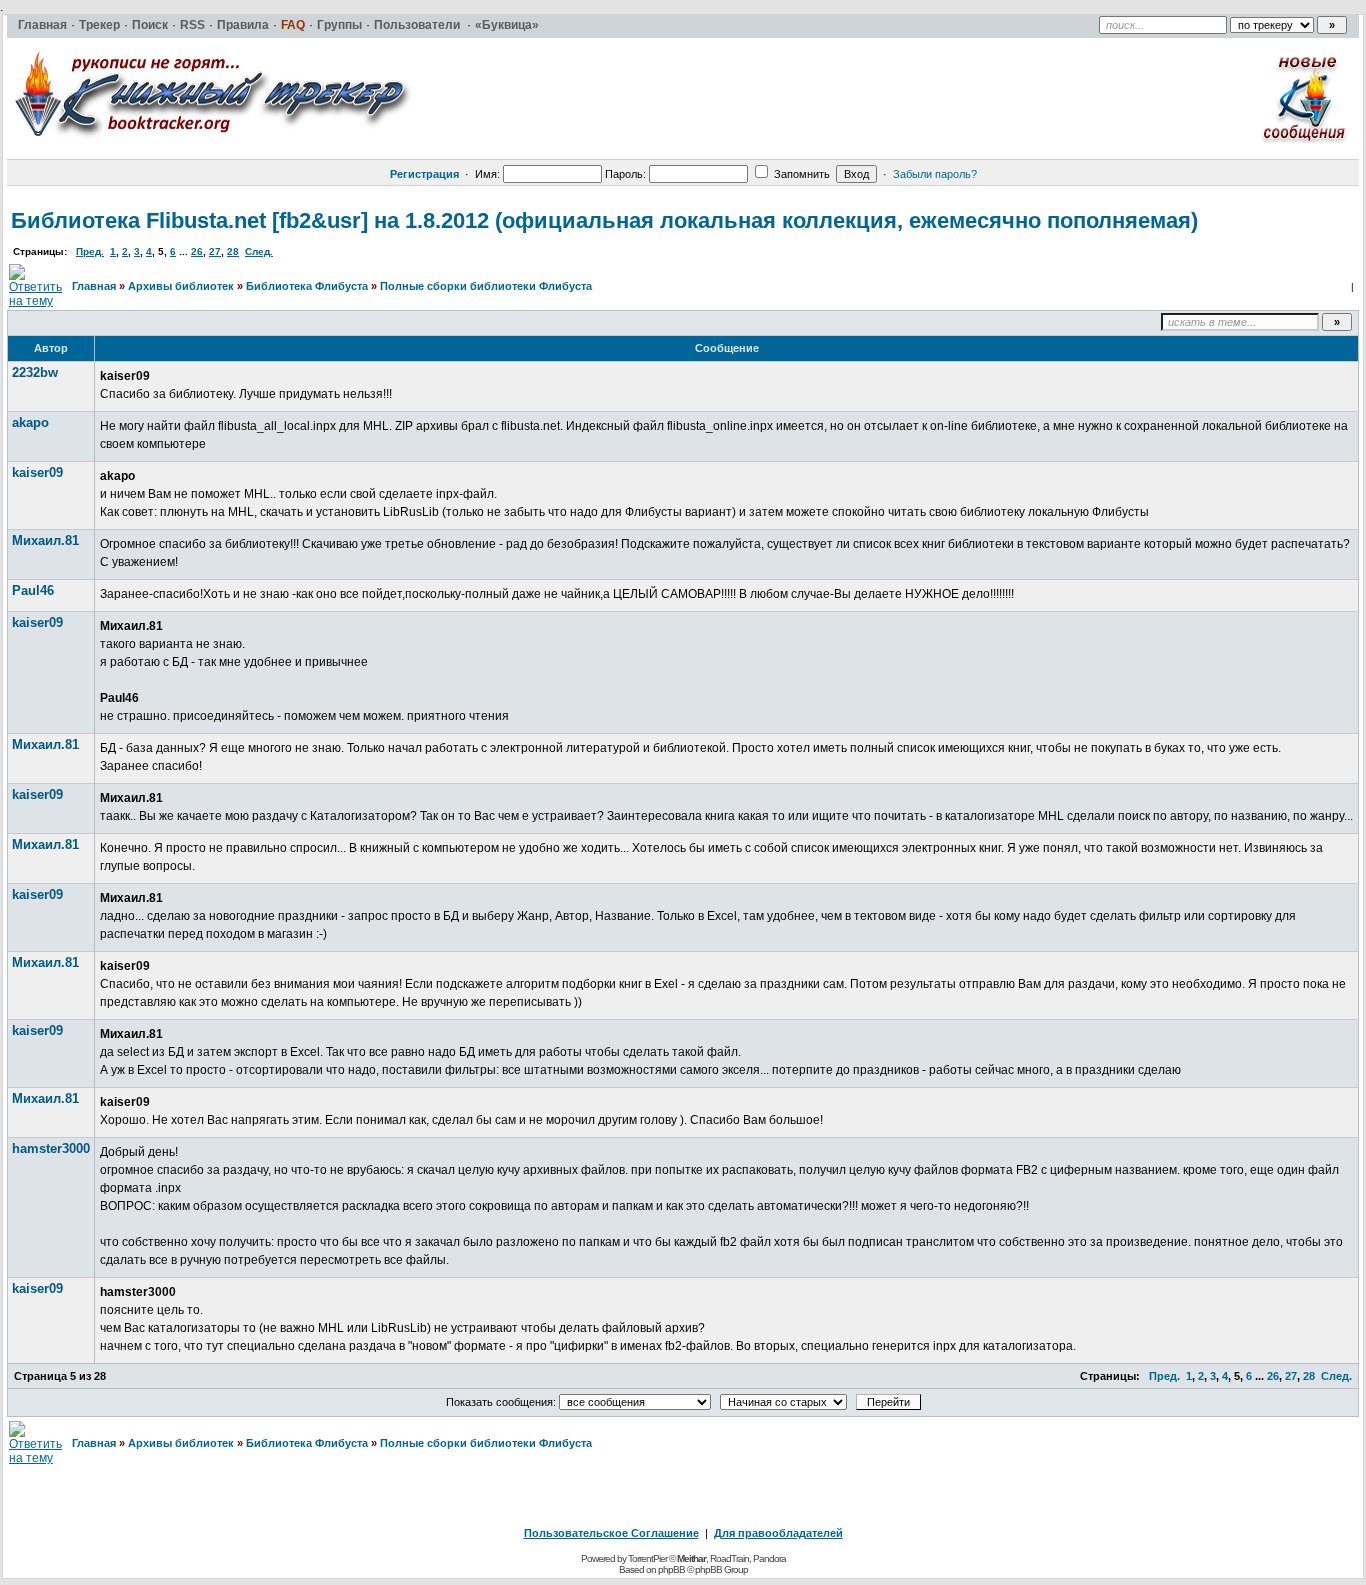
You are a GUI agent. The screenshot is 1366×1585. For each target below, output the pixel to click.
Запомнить (800, 174)
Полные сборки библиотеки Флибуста (486, 286)
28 (233, 251)
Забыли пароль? (935, 174)
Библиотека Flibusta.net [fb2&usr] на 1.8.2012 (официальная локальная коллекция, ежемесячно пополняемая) (604, 220)
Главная (94, 286)
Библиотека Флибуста (307, 286)
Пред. (90, 251)
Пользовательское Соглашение (611, 1533)
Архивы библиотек (181, 286)
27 (215, 251)
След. (259, 251)
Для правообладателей (778, 1533)
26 (197, 251)
